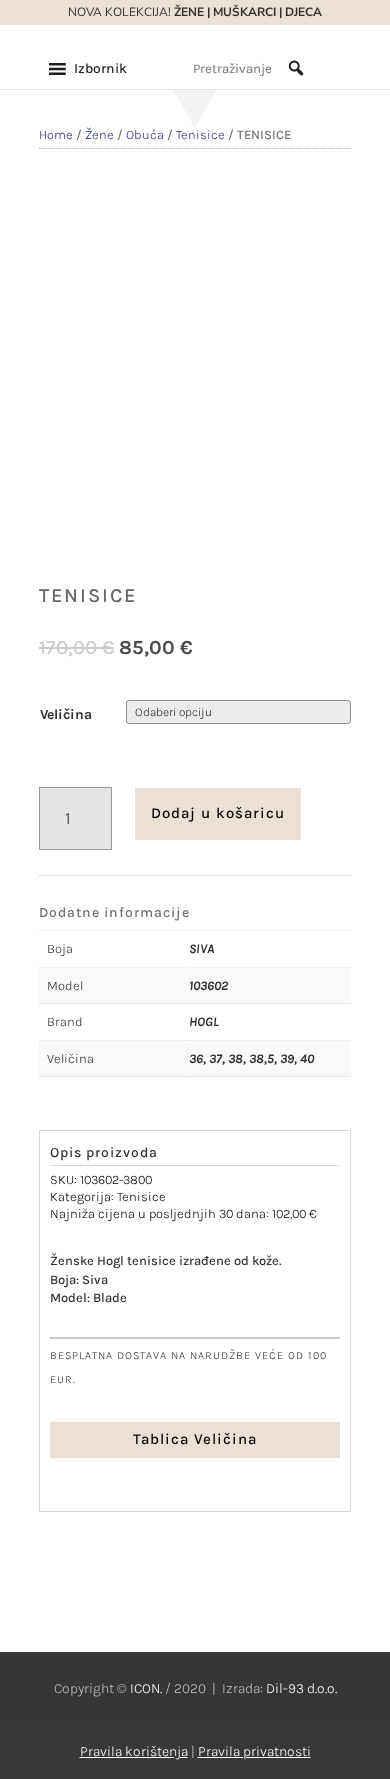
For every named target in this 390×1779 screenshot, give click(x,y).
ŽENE (187, 12)
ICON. (146, 1688)
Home (56, 134)
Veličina (66, 714)
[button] (100, 69)
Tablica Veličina (195, 1439)
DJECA (303, 12)
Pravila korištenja (134, 1751)
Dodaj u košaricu (218, 813)
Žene (99, 134)
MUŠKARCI (244, 12)
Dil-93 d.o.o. (301, 1688)
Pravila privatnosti (254, 1751)
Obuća (145, 134)
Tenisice (200, 134)
